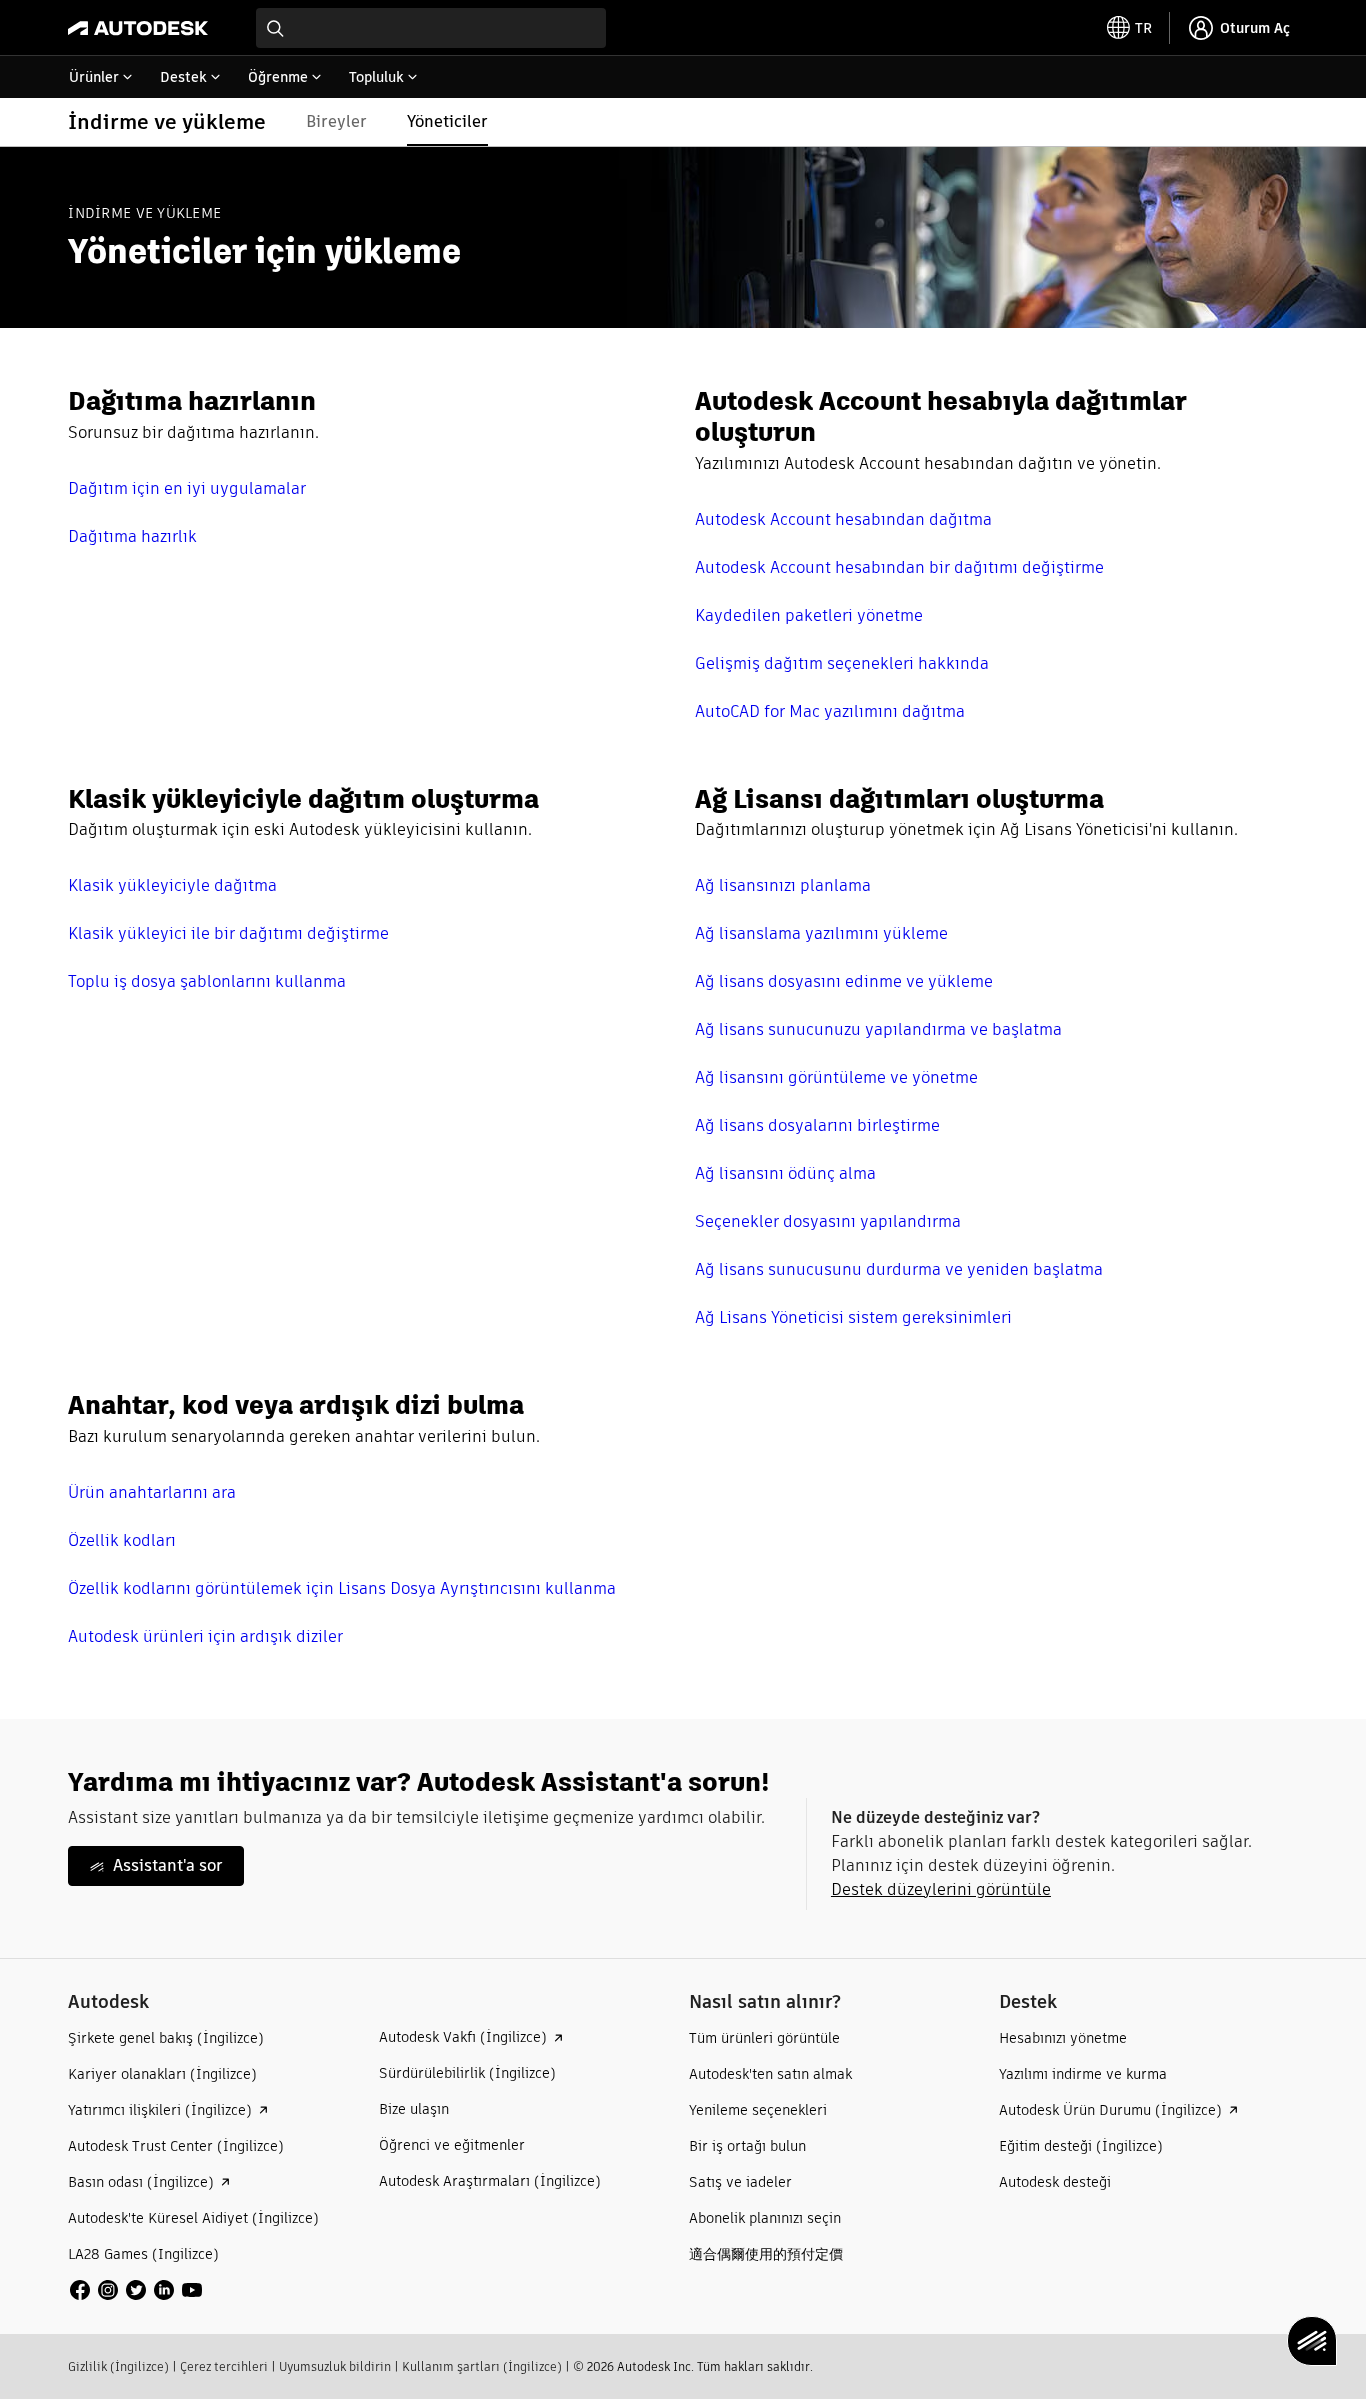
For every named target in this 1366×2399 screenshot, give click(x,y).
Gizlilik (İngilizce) (118, 2366)
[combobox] (431, 28)
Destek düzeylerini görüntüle (941, 1889)
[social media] (136, 2290)
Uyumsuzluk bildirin (335, 2366)
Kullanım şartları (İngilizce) (482, 2366)
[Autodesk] (138, 28)
